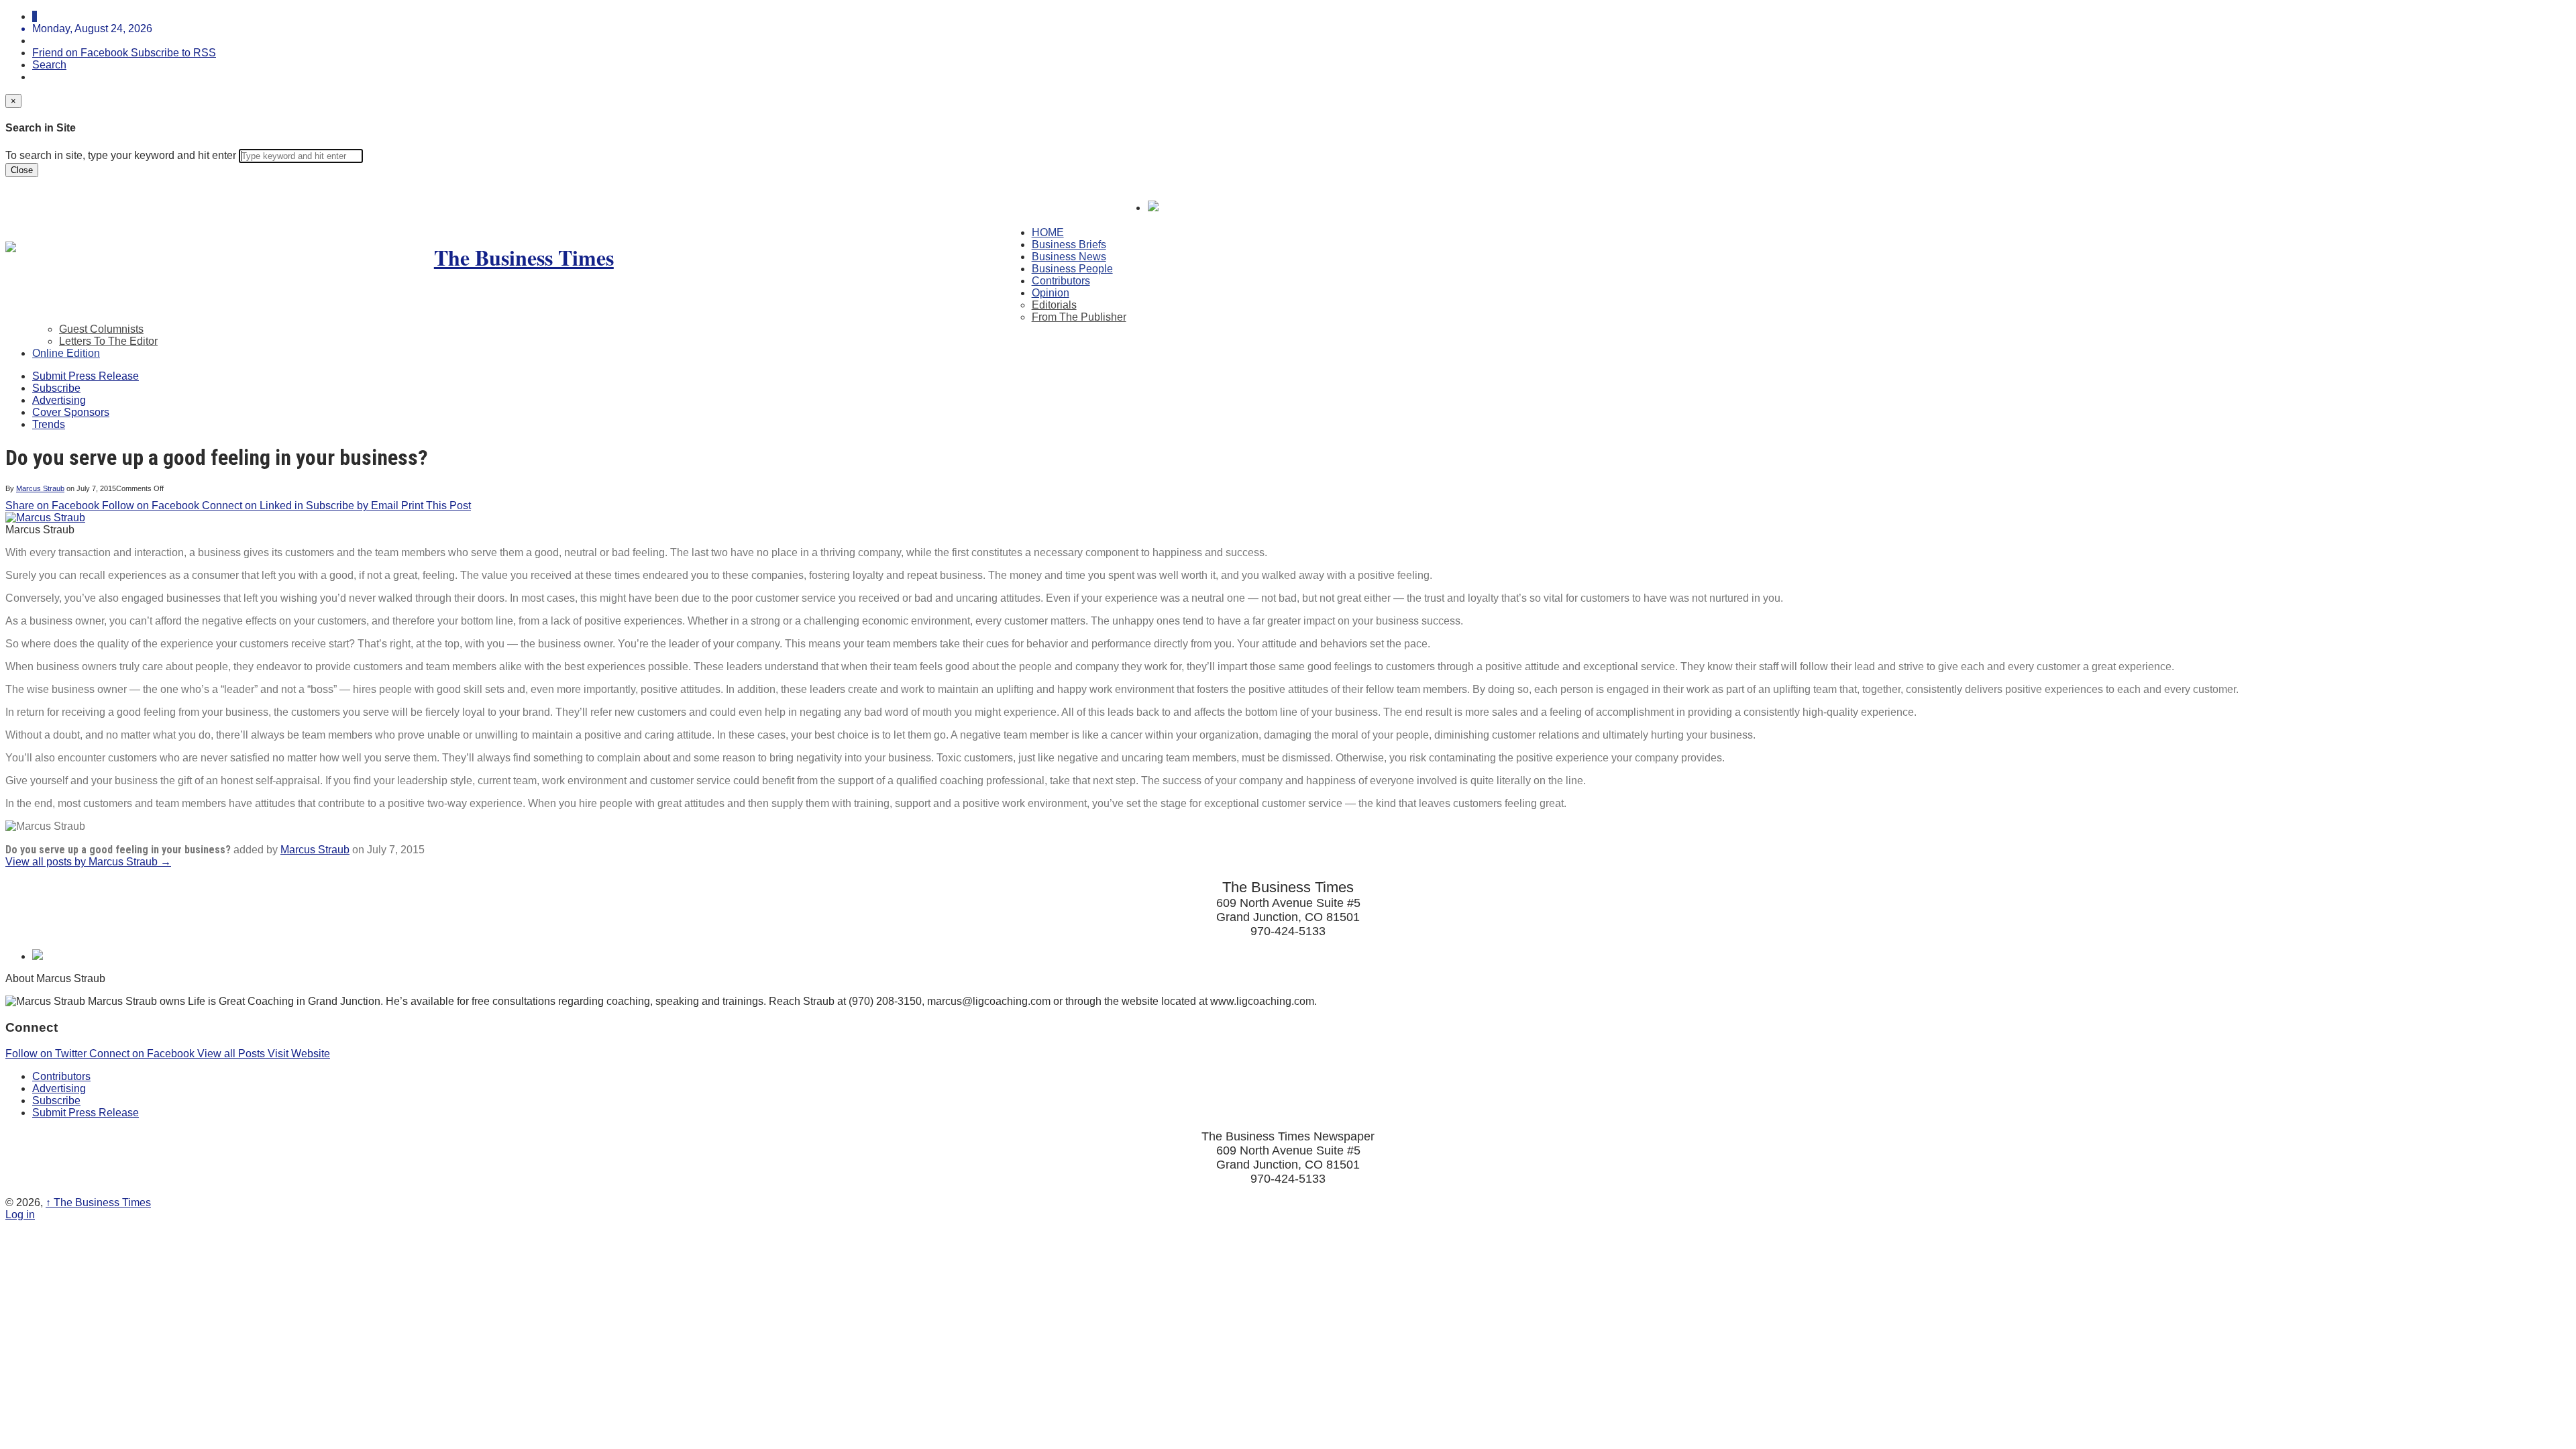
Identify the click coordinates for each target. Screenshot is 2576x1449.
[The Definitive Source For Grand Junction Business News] (519, 257)
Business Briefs (1069, 245)
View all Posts (232, 1054)
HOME (1048, 232)
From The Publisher (1079, 317)
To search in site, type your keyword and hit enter (121, 155)
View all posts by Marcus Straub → (88, 862)
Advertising (59, 400)
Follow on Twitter (47, 1054)
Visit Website (299, 1054)
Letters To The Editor (108, 341)
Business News (1069, 257)
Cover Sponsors (71, 412)
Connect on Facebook (143, 1054)
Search (49, 65)
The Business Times (98, 1202)
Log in (20, 1215)
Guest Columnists (101, 329)
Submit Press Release (86, 376)
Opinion (1051, 293)
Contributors (1061, 281)
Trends (49, 424)
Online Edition (66, 353)
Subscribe (56, 388)
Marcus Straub (40, 488)
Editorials (1054, 305)
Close (22, 170)
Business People (1072, 269)
